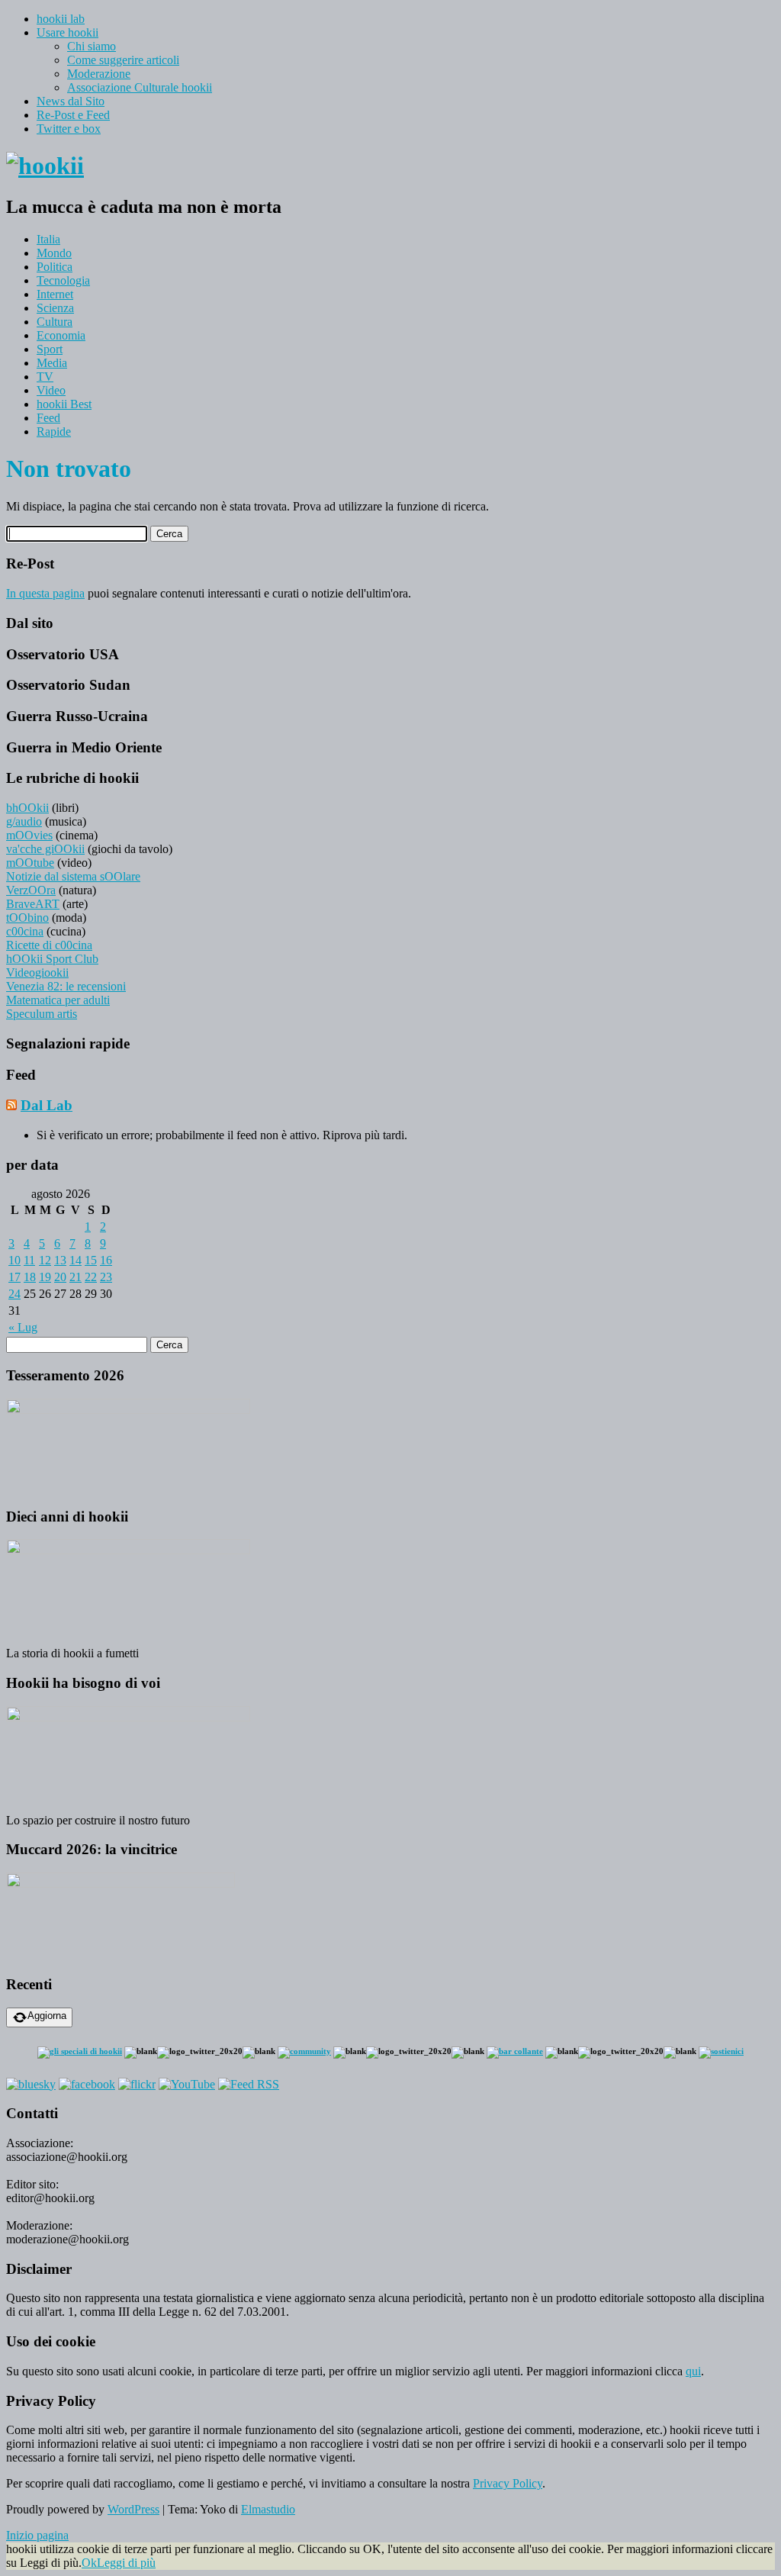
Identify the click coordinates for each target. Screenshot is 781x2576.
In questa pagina (45, 593)
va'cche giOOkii (45, 849)
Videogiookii (37, 972)
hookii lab (61, 19)
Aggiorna (47, 2016)
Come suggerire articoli (123, 60)
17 (14, 1277)
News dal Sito (71, 101)
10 (14, 1260)
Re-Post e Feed (73, 115)
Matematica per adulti (58, 1000)
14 (76, 1260)
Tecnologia (63, 280)
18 (30, 1277)
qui (693, 2371)
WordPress (133, 2509)
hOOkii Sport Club (52, 959)
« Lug (23, 1327)
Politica (55, 267)
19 (45, 1277)
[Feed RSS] (249, 2084)
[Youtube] (187, 2084)
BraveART (33, 904)
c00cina (25, 931)
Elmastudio (268, 2509)
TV (45, 377)
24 (14, 1294)
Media (52, 363)
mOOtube (30, 863)
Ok (89, 2563)
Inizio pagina (37, 2535)
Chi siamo (92, 46)
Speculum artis (42, 1014)
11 (29, 1260)
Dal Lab (47, 1105)
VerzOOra (31, 890)
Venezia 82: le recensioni (66, 986)
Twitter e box (69, 129)
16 (106, 1260)
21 (76, 1277)
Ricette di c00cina (49, 945)
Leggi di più (126, 2563)
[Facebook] (87, 2084)
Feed (48, 418)
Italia (48, 239)
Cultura (55, 322)
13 (60, 1260)
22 (91, 1277)
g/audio (24, 821)
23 (106, 1277)
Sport (50, 349)
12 (45, 1260)
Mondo (54, 253)
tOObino (27, 918)
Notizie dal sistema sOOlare (73, 876)
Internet (55, 294)
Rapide (54, 431)
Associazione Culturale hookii (140, 87)
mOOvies (29, 835)
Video (51, 390)
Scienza (55, 308)
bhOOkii (27, 808)
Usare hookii (67, 32)
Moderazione (99, 74)
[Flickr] (137, 2084)
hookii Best (64, 404)
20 (60, 1277)
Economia (61, 335)
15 (91, 1260)
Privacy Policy (508, 2483)
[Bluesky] (31, 2084)
